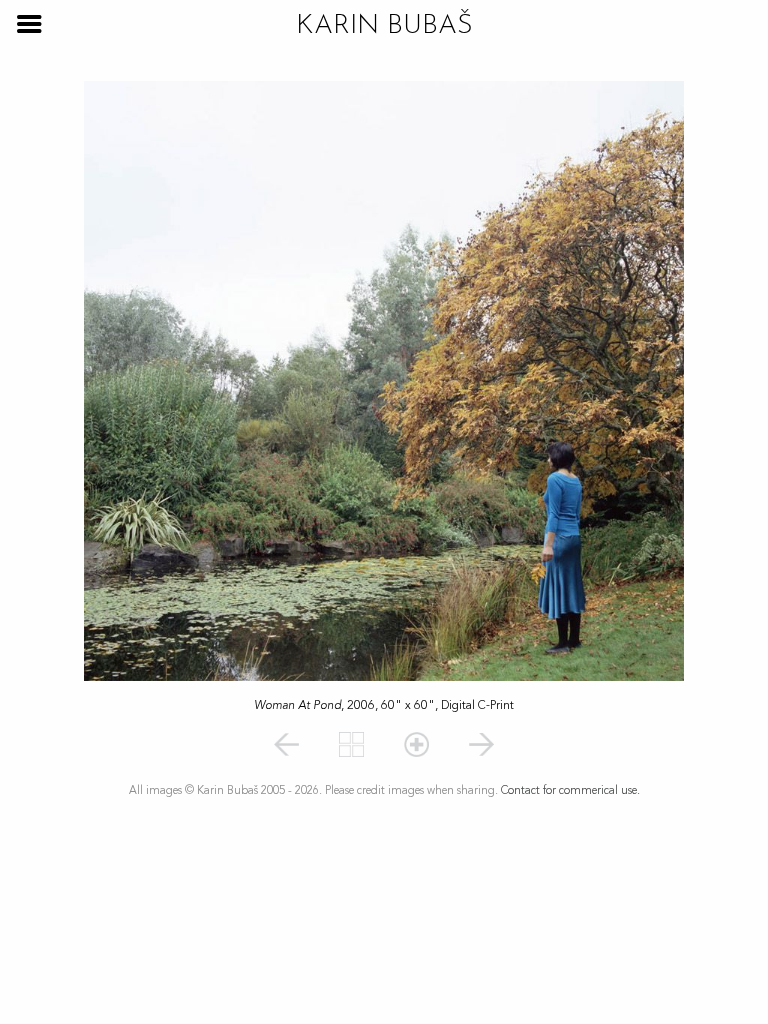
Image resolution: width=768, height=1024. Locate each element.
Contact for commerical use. (570, 791)
